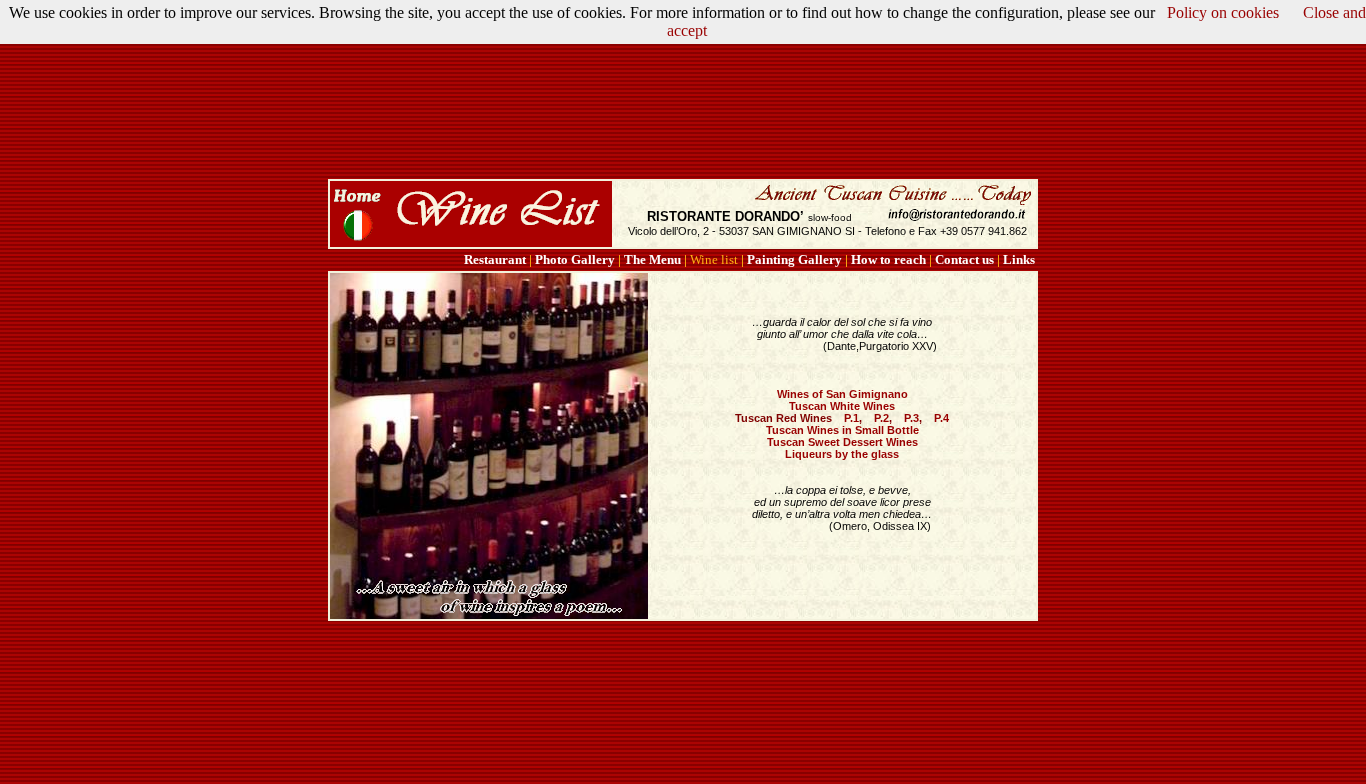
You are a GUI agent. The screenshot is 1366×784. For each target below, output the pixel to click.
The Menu (652, 259)
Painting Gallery (794, 259)
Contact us (964, 259)
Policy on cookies (1223, 12)
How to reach (888, 259)
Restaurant (495, 259)
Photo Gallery (575, 259)
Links (1019, 259)
